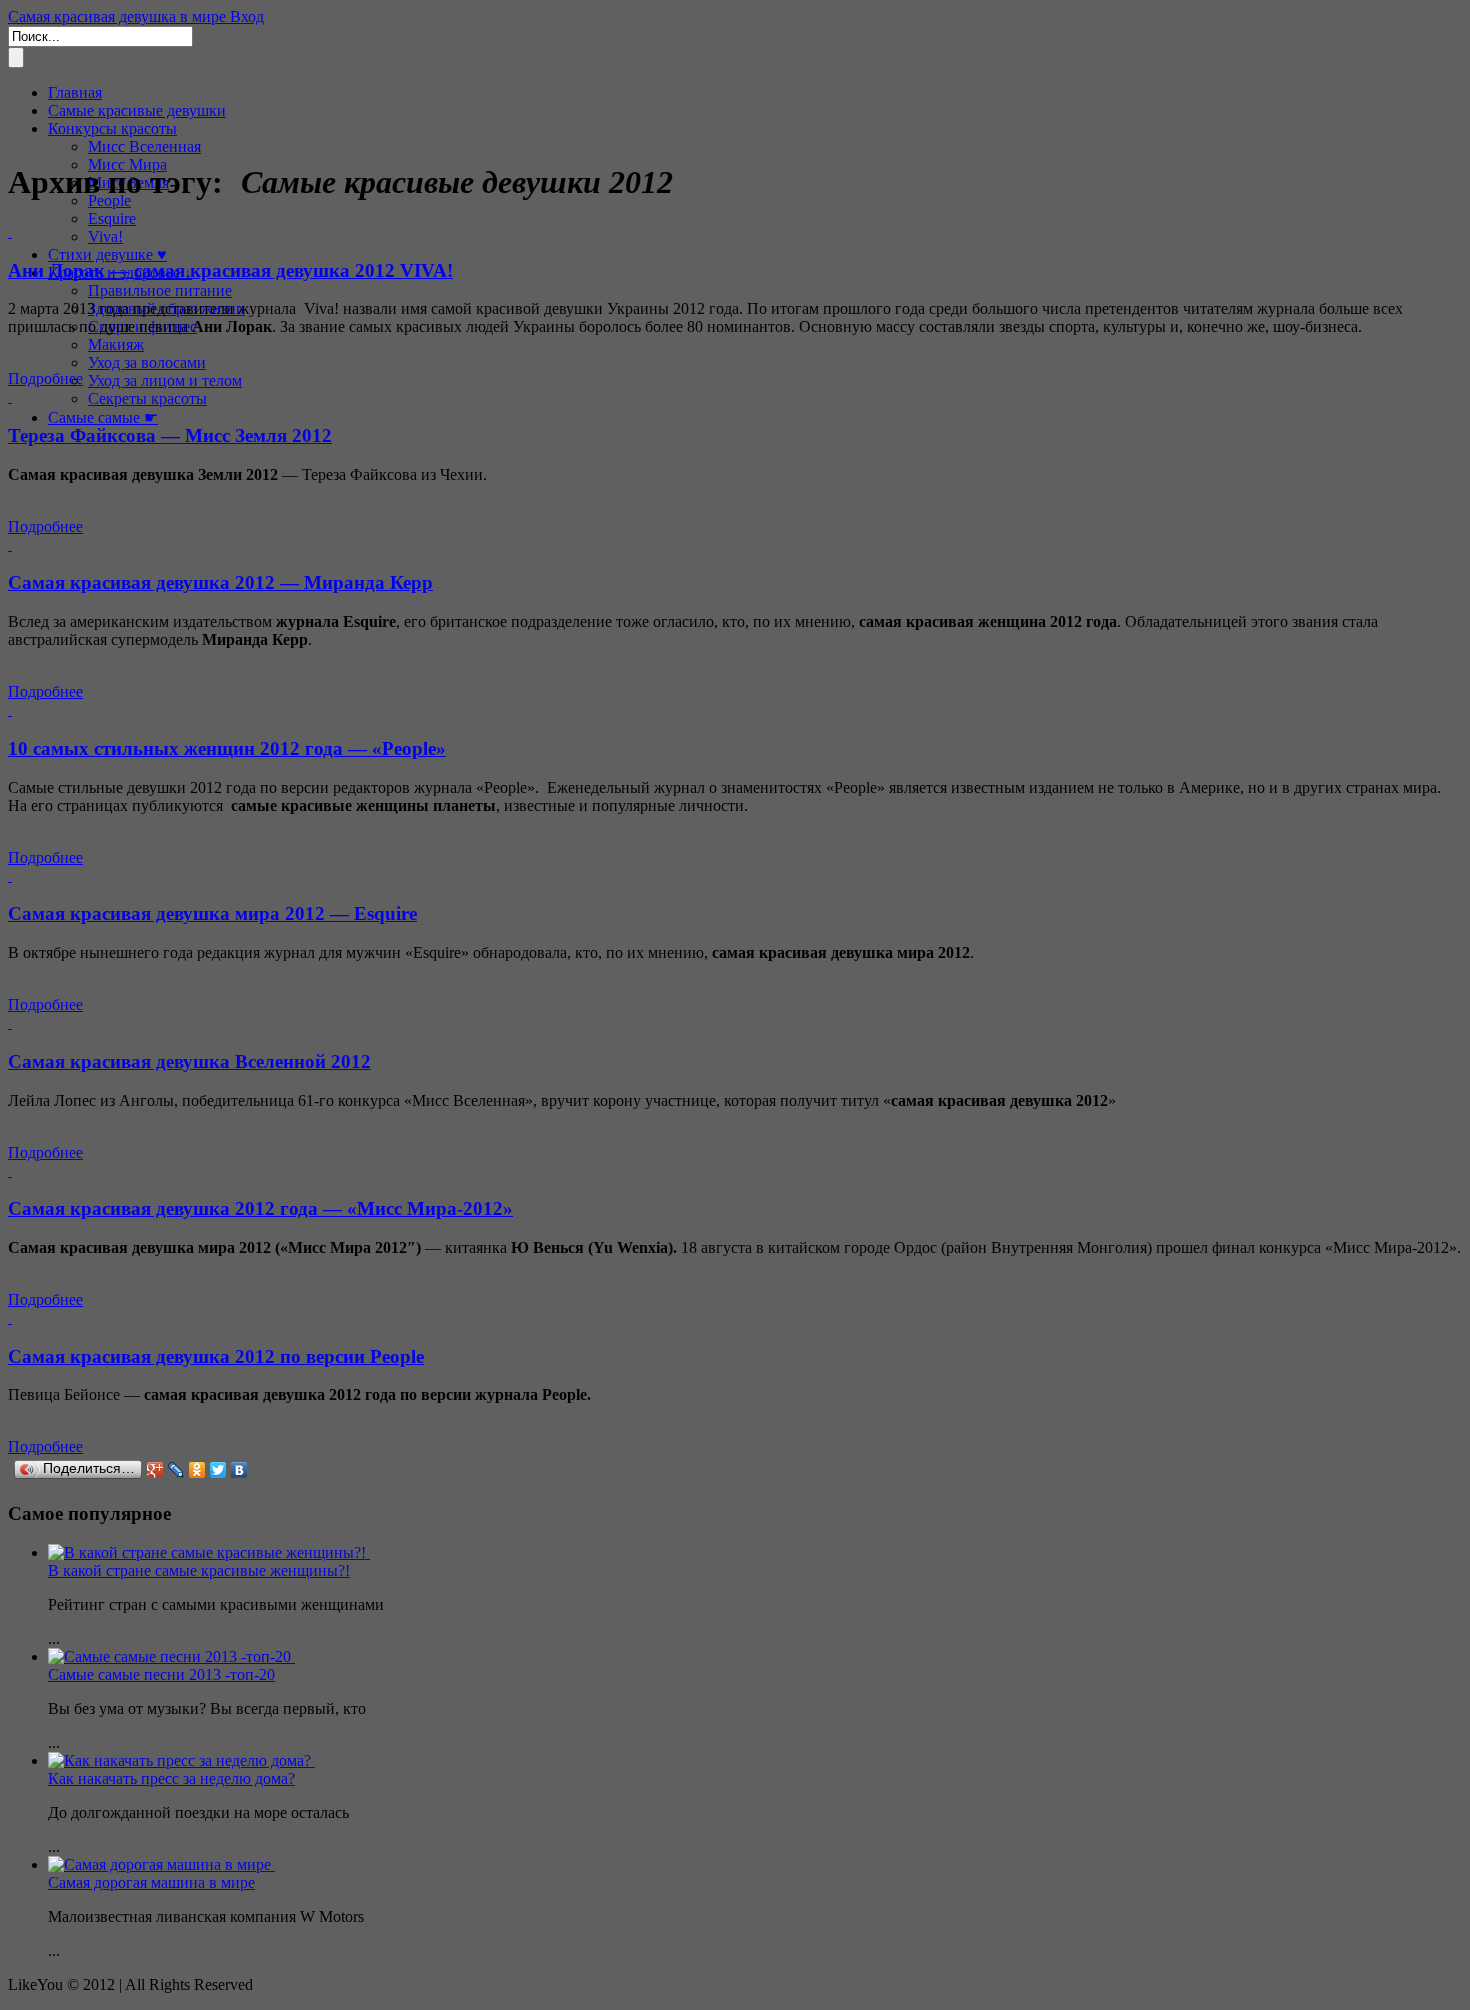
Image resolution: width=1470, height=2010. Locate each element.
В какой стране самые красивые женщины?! (199, 1570)
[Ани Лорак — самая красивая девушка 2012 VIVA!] (10, 231)
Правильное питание (160, 290)
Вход (247, 16)
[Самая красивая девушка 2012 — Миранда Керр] (10, 544)
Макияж (116, 344)
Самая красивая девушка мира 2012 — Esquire (212, 913)
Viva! (105, 236)
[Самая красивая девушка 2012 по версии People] (10, 1317)
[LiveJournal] (176, 1470)
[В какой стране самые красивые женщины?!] (209, 1552)
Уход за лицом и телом (165, 380)
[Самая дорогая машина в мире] (161, 1864)
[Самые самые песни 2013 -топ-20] (171, 1656)
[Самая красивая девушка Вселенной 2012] (10, 1022)
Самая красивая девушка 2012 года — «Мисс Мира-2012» (260, 1208)
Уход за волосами (147, 362)
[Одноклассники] (197, 1470)
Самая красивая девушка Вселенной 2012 (189, 1061)
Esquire (112, 218)
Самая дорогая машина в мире (151, 1882)
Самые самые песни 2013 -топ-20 (161, 1674)
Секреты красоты (147, 398)
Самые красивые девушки (137, 110)
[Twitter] (218, 1470)
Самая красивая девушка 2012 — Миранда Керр (220, 582)
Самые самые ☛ (103, 417)
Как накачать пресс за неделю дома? (171, 1778)
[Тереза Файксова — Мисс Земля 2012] (10, 396)
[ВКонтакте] (239, 1470)
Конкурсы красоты (112, 128)
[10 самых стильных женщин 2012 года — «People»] (10, 709)
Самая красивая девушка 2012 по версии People (216, 1356)
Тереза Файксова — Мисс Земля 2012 (170, 435)
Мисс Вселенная (144, 146)
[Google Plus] (155, 1470)
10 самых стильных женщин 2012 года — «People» (227, 748)
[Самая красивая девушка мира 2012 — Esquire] (10, 875)
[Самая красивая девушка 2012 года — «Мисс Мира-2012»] (10, 1170)
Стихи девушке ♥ (107, 254)
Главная (75, 92)
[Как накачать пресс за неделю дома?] (181, 1760)
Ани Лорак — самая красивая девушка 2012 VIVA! (230, 270)
